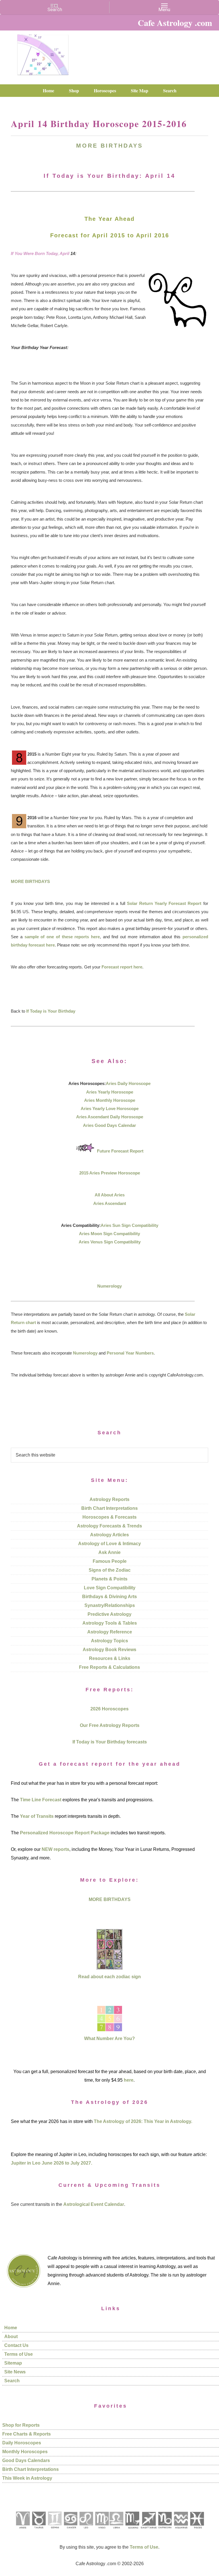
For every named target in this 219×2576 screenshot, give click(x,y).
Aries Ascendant (110, 1203)
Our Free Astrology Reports (110, 1725)
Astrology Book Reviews (109, 1650)
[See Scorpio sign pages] (132, 2531)
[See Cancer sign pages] (70, 2531)
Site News (15, 2372)
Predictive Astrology (109, 1614)
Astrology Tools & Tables (110, 1623)
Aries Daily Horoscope (128, 1083)
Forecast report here (122, 967)
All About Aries (110, 1195)
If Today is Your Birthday (51, 1011)
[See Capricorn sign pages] (165, 2531)
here (129, 2080)
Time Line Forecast (41, 1800)
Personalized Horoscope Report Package (65, 1833)
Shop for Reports (21, 2425)
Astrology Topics (109, 1641)
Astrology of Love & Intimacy (109, 1544)
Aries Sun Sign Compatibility (129, 1225)
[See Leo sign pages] (86, 2531)
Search (12, 2381)
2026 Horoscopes (109, 1709)
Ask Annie (109, 1552)
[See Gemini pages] (54, 2531)
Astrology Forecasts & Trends (109, 1526)
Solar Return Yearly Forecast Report (164, 903)
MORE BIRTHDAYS (109, 146)
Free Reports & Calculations (109, 1667)
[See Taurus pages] (38, 2531)
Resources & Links (110, 1658)
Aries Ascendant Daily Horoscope (110, 1117)
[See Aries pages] (23, 2531)
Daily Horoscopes (22, 2443)
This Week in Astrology (27, 2478)
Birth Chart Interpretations (109, 1508)
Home (11, 2328)
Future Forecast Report (120, 1151)
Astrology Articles (109, 1535)
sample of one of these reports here (62, 937)
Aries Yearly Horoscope (110, 1092)
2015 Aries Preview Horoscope (110, 1173)
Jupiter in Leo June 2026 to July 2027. (51, 2163)
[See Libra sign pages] (116, 2531)
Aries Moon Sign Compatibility (109, 1234)
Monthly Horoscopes (25, 2452)
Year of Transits (37, 1816)
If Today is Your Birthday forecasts (110, 1742)
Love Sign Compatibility (110, 1588)
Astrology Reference (110, 1632)
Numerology (109, 1286)
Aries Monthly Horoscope (110, 1100)
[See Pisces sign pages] (197, 2531)
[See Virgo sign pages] (102, 2531)
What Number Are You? (109, 2038)
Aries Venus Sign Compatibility (110, 1242)
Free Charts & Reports (27, 2434)
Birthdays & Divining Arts (109, 1597)
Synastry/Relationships (110, 1605)
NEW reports (55, 1849)
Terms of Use (19, 2354)
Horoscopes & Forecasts (109, 1517)
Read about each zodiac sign (109, 1977)
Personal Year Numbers (130, 1353)
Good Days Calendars (26, 2460)
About (11, 2337)
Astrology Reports (109, 1499)
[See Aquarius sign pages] (181, 2531)
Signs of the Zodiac (110, 1570)
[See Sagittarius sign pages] (149, 2531)
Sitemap (13, 2363)
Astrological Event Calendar (94, 2204)
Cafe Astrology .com (43, 53)
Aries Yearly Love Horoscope (110, 1108)
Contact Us (16, 2345)
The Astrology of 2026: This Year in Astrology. (143, 2121)
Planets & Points (109, 1579)
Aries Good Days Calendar (109, 1125)
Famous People (110, 1561)
